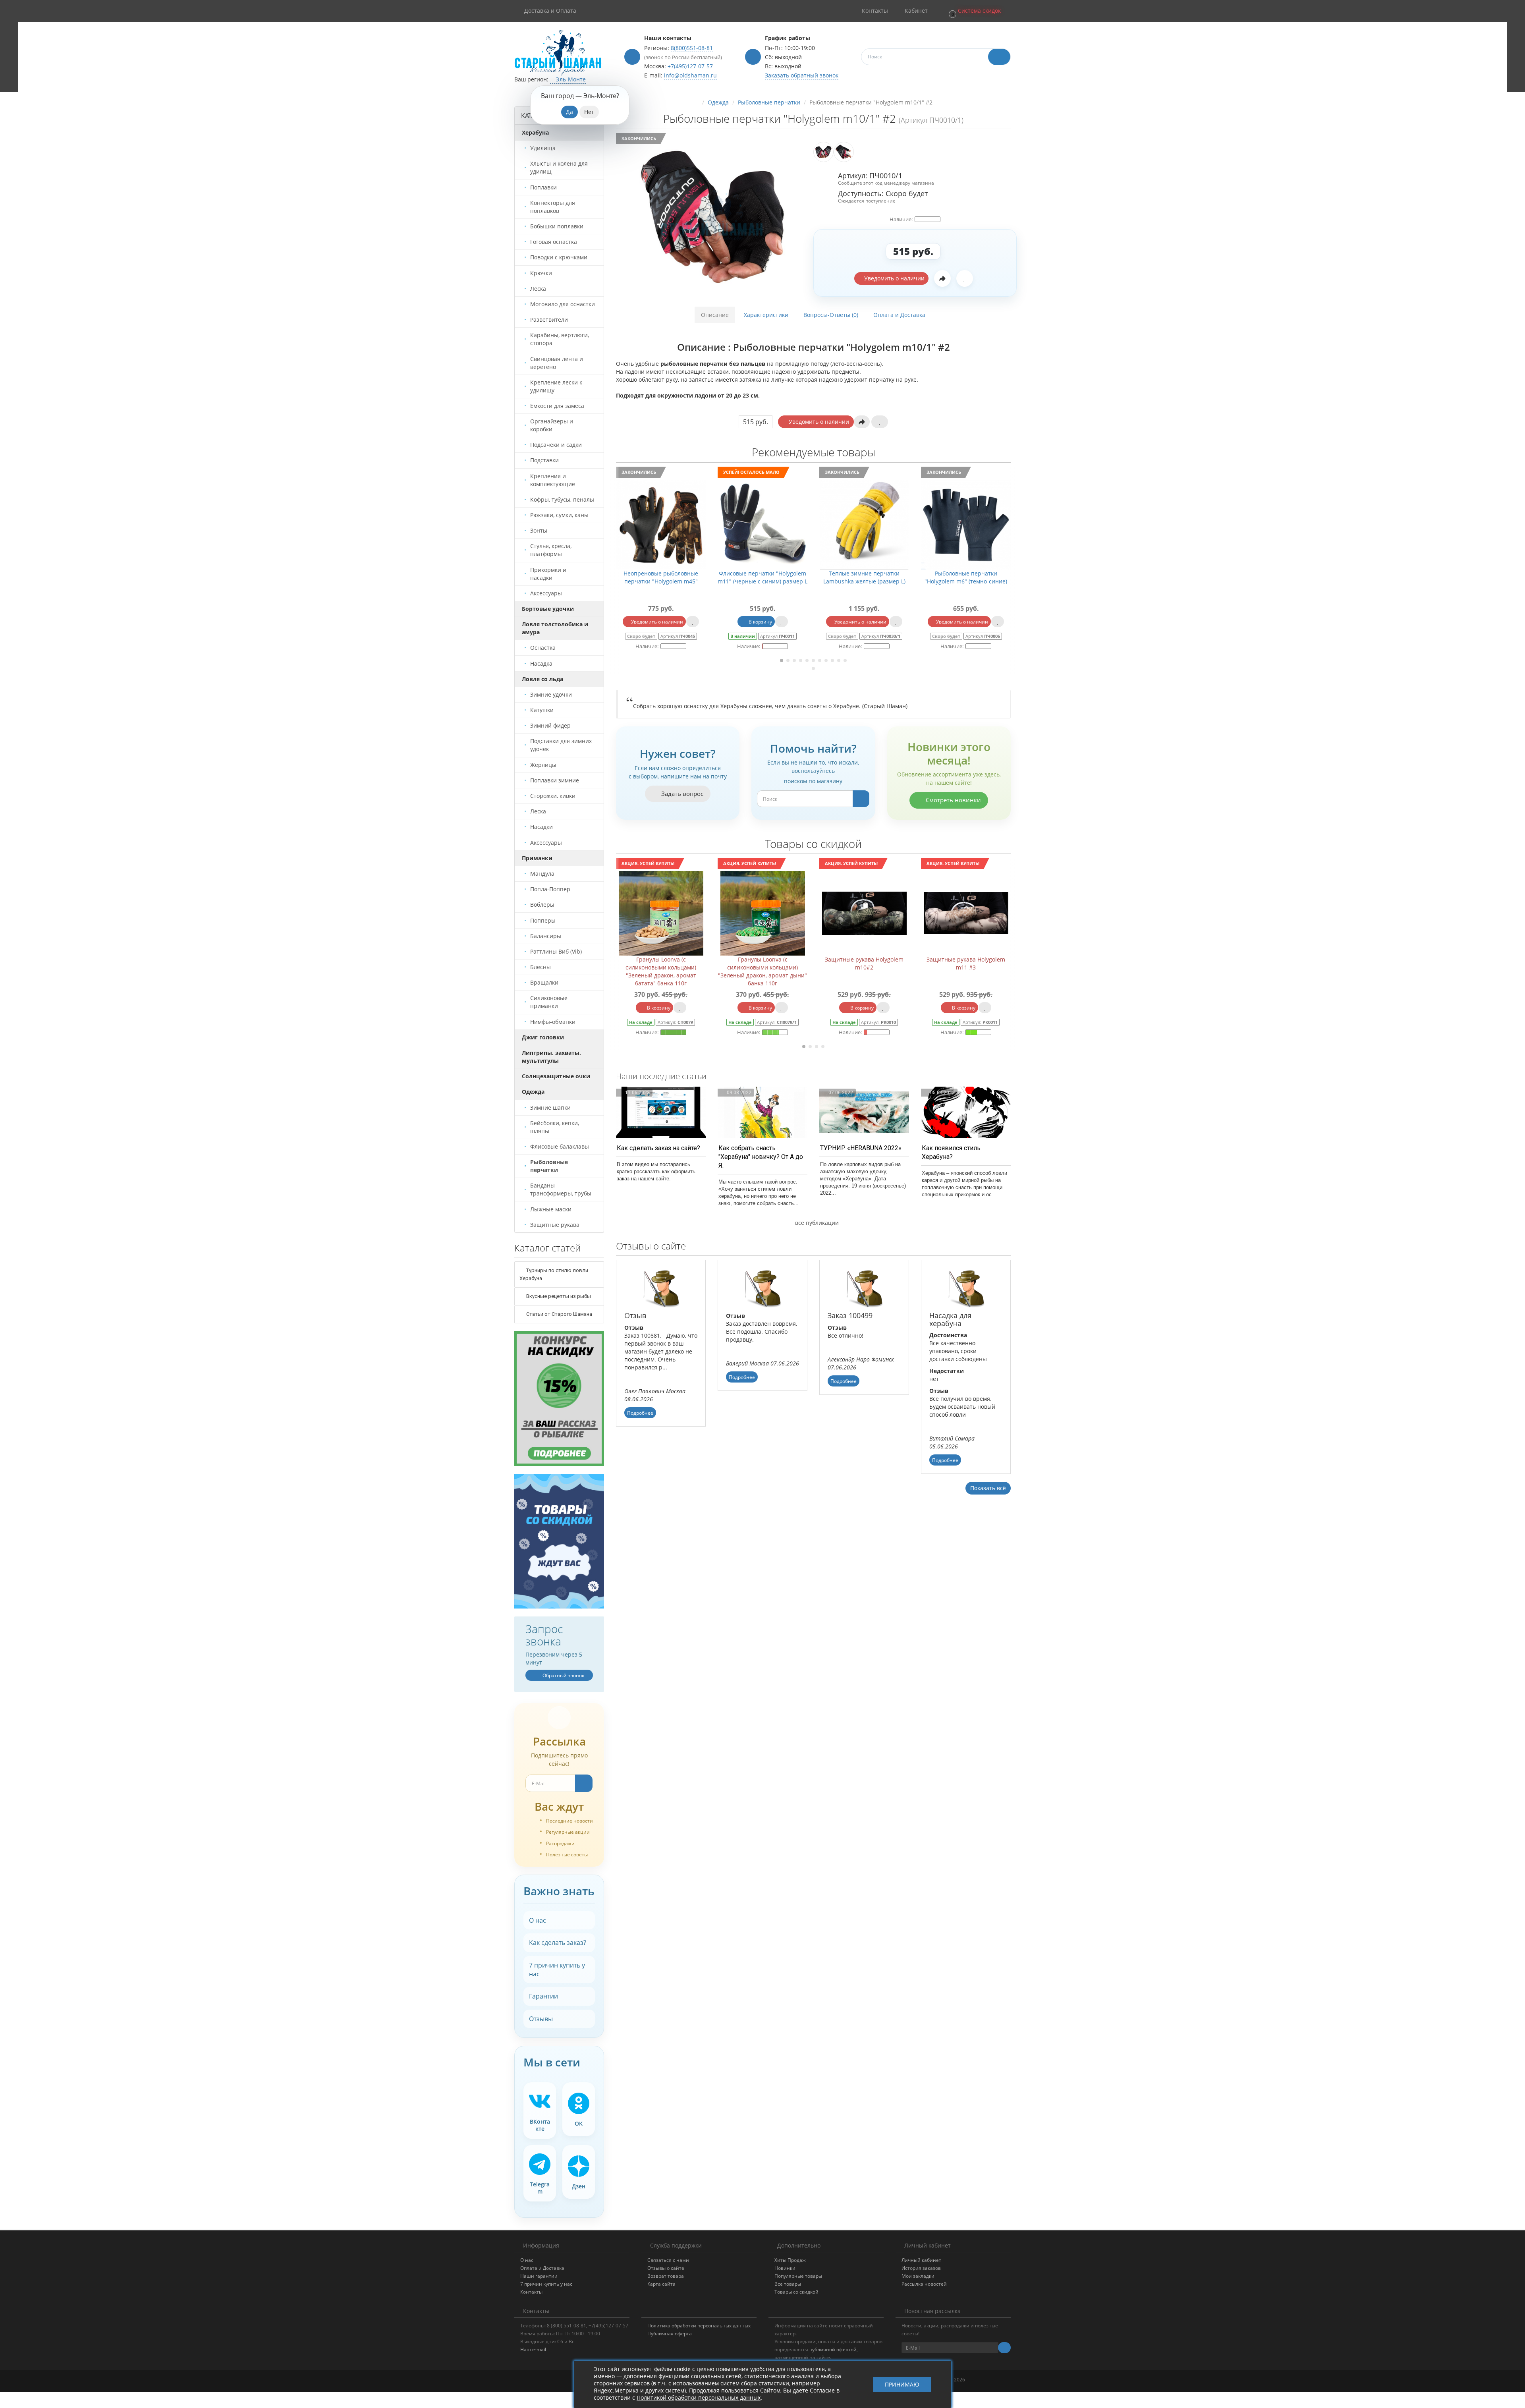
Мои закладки (918, 2276)
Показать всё (988, 1488)
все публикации (816, 1223)
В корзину (640, 622)
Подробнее (640, 1413)
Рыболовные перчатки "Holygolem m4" (948, 577)
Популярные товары (798, 2276)
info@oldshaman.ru (690, 75)
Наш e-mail (533, 2349)
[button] (974, 11)
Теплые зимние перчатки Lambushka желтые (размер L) (744, 577)
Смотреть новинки (953, 800)
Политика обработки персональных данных (699, 2326)
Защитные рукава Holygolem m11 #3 (762, 963)
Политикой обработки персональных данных (699, 2397)
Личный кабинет (921, 2260)
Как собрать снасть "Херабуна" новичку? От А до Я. (761, 1157)
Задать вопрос (681, 794)
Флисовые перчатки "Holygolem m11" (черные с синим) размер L (643, 577)
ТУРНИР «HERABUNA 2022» (861, 1148)
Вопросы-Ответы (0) (831, 315)
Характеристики (766, 315)
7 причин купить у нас (557, 1970)
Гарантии (543, 1996)
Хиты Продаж (790, 2260)
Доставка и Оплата (550, 11)
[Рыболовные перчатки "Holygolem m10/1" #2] (712, 217)
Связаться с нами (668, 2260)
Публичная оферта (670, 2334)
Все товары (788, 2284)
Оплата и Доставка (899, 315)
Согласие (822, 2390)
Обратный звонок (563, 1675)
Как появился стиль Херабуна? (951, 1152)
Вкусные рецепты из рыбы (558, 1296)
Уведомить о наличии (894, 278)
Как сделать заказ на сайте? (658, 1148)
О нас (538, 1920)
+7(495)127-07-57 (690, 66)
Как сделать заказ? (558, 1943)
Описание (715, 315)
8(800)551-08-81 (692, 48)
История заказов (921, 2268)
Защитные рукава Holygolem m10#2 (661, 963)
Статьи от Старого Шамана (559, 1314)
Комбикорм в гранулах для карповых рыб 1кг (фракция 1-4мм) (966, 967)
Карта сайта (661, 2284)
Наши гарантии (539, 2276)
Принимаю (902, 2384)
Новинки (785, 2268)
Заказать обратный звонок (802, 75)
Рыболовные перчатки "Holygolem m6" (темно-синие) (846, 577)
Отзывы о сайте (666, 2268)
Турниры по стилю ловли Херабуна (554, 1274)
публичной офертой (833, 2349)
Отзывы (541, 2019)
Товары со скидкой (796, 2292)
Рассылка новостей (924, 2284)
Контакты (531, 2292)
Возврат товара (666, 2276)
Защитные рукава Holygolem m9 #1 (864, 963)
